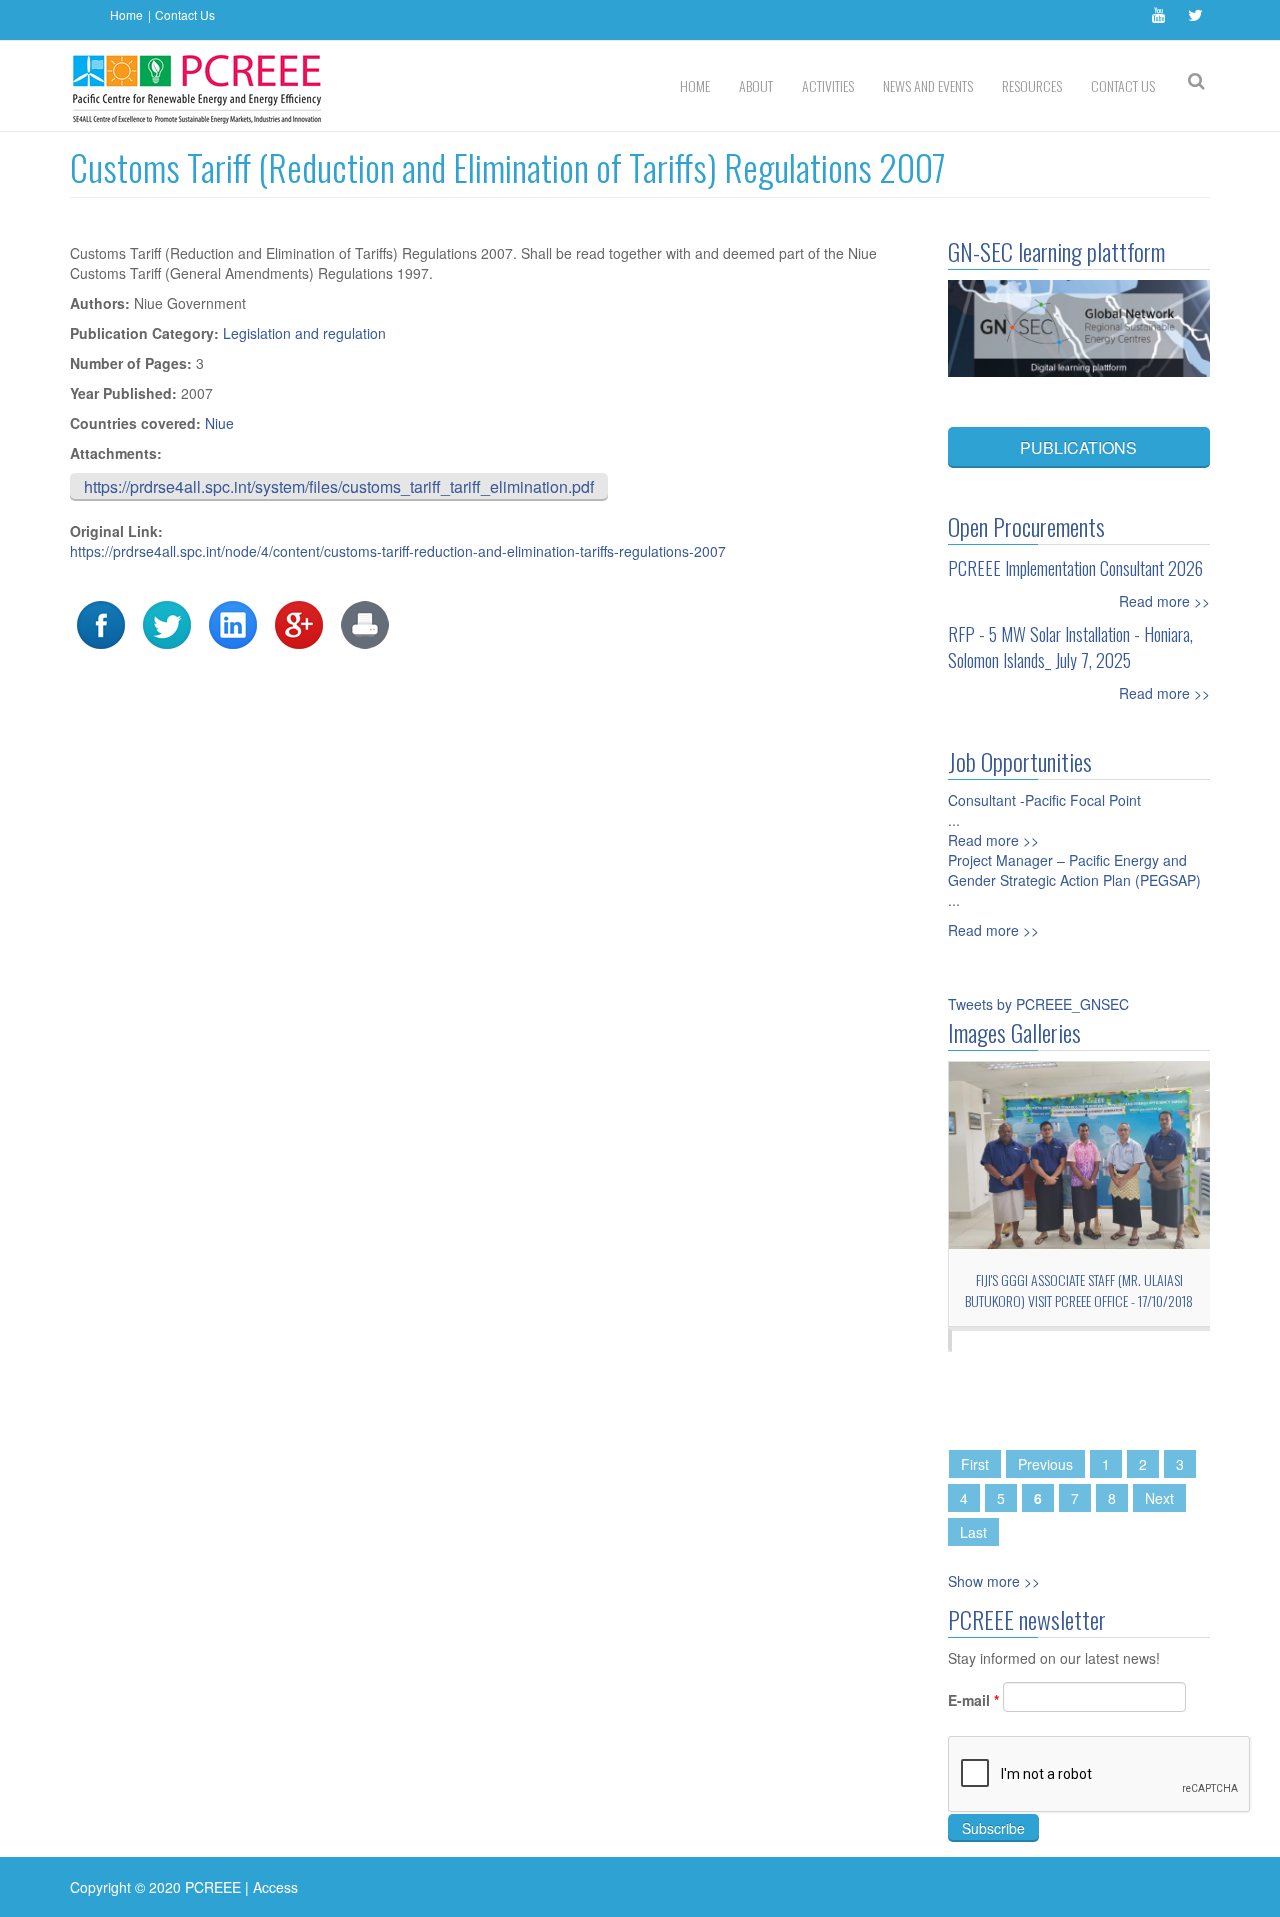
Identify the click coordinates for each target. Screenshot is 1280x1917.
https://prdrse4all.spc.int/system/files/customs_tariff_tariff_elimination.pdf (339, 486)
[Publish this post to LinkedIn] (233, 623)
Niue (219, 423)
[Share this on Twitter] (167, 623)
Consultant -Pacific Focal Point (1044, 800)
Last (973, 1532)
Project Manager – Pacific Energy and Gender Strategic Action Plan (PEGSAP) (1074, 870)
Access (275, 1887)
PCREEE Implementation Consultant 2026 (1075, 568)
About (756, 85)
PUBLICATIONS (1078, 447)
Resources (1032, 85)
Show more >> (994, 1581)
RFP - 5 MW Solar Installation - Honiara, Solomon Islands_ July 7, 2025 (1070, 647)
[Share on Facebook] (101, 623)
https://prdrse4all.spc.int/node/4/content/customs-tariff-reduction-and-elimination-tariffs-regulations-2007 (398, 551)
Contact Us (185, 14)
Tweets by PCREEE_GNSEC (1038, 1004)
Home (126, 14)
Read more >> (1164, 601)
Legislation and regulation (304, 333)
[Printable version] (365, 623)
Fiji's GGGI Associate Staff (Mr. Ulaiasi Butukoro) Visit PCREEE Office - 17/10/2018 (1079, 1290)
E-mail (973, 1700)
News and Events (928, 85)
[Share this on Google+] (299, 623)
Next (1159, 1498)
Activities (828, 85)
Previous (1045, 1464)
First (975, 1464)
